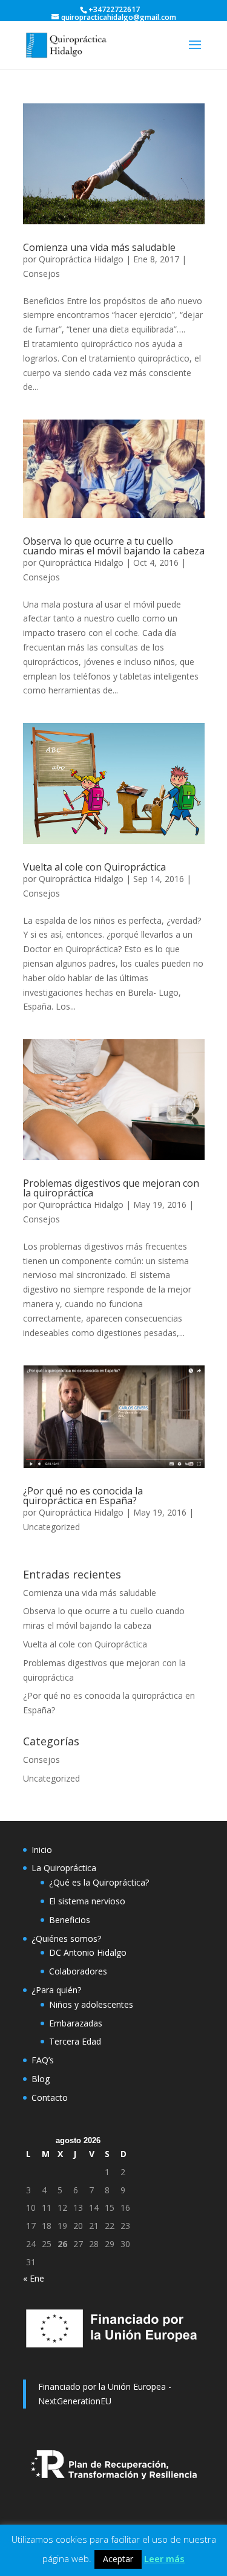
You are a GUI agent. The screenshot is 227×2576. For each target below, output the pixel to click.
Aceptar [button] (118, 2559)
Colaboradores (78, 1971)
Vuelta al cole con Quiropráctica (94, 867)
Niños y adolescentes (91, 2004)
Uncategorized (51, 1527)
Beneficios (70, 1920)
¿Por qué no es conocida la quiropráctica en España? (83, 1496)
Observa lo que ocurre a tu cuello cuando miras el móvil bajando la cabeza (114, 546)
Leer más (164, 2558)
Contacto (50, 2097)
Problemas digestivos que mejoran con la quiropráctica (111, 1188)
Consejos (41, 274)
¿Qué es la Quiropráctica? (99, 1882)
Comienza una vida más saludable (99, 247)
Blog (41, 2079)
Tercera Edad (75, 2041)
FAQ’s (43, 2060)
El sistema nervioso (87, 1901)
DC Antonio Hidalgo (88, 1952)
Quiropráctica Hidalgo (81, 259)
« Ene (34, 2278)
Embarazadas (76, 2023)
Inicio (42, 1850)
